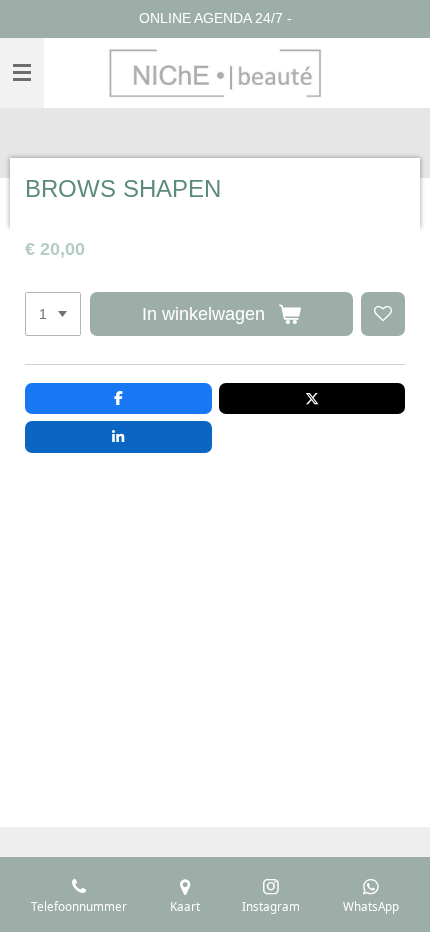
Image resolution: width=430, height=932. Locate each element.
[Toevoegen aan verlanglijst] (383, 314)
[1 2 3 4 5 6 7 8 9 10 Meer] (53, 314)
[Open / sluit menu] (22, 73)
